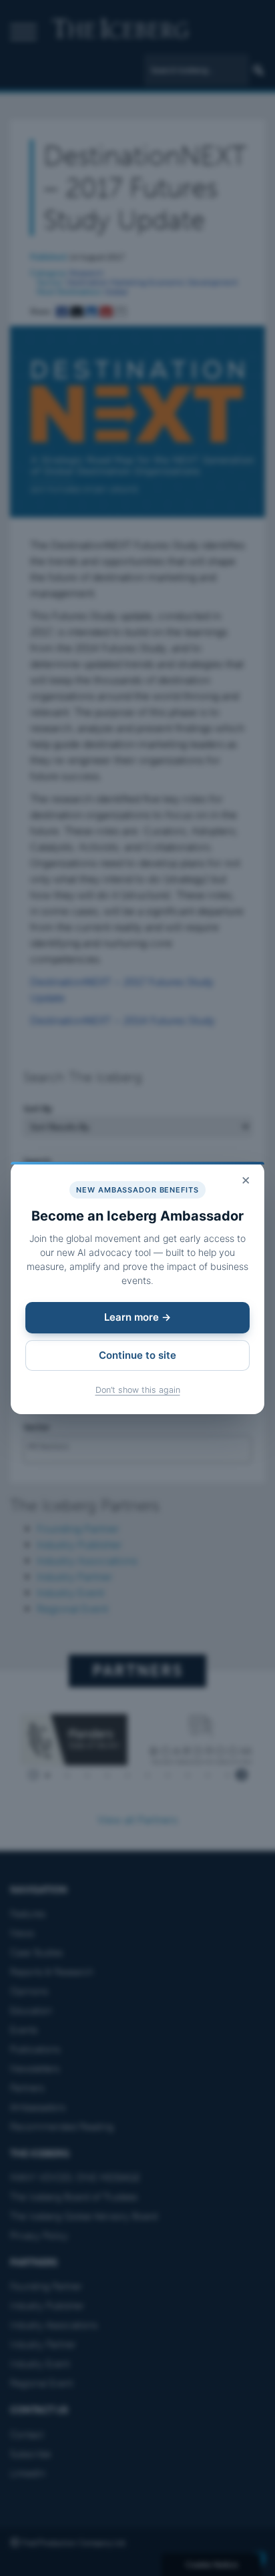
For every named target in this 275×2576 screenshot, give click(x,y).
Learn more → (137, 1317)
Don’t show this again (138, 1390)
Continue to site (137, 1355)
